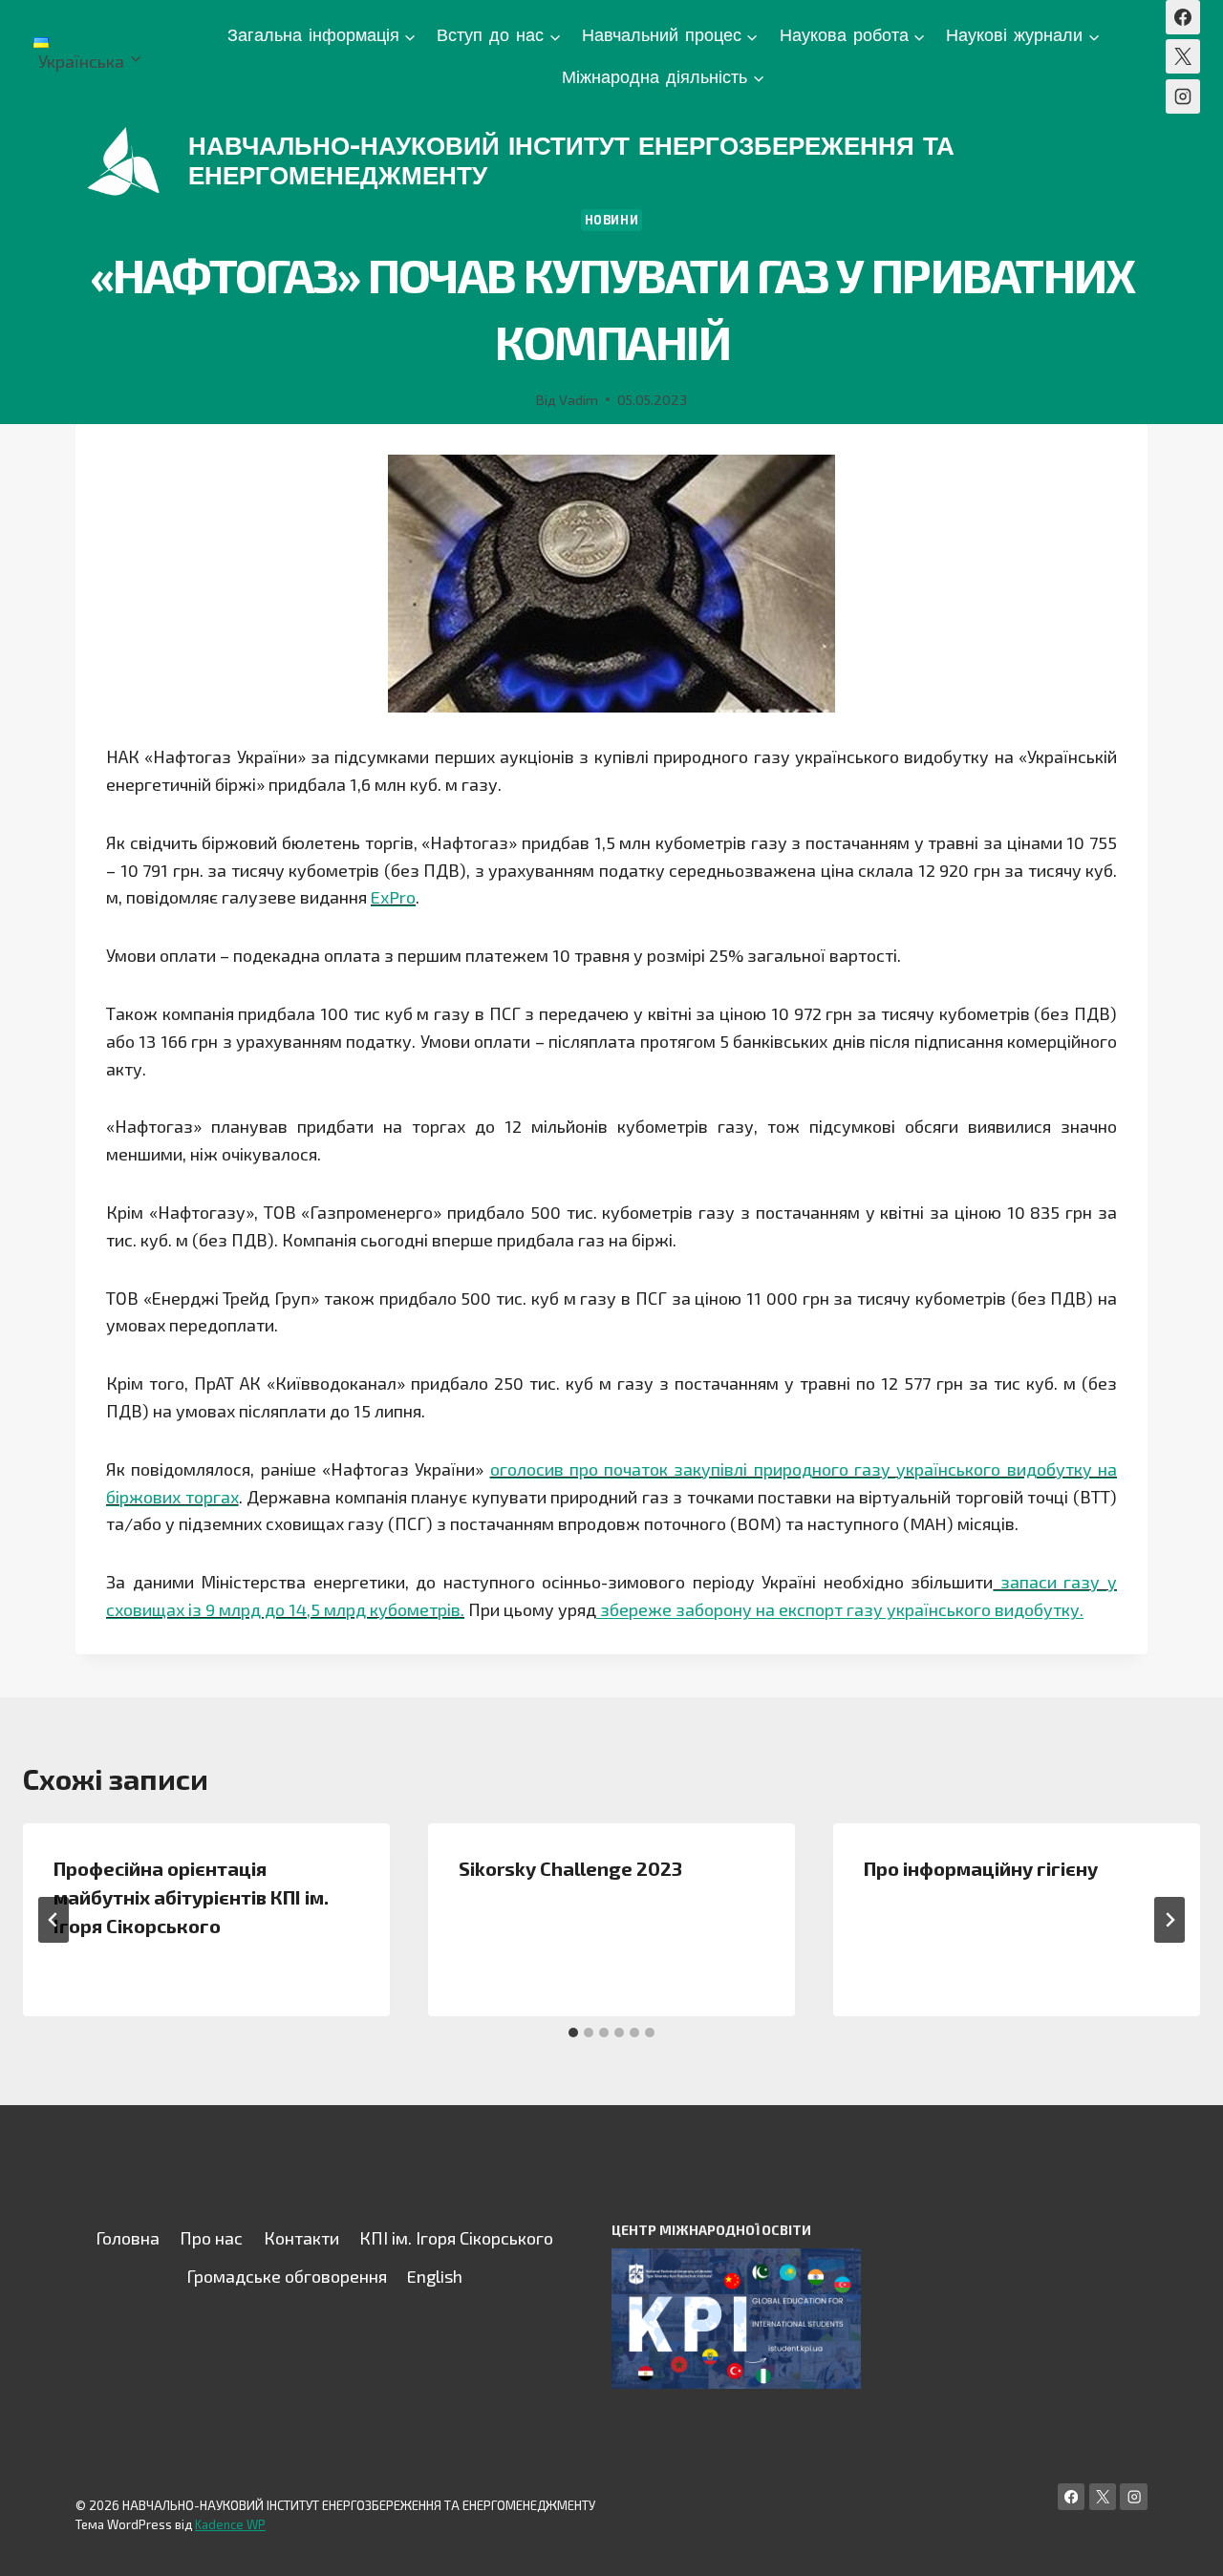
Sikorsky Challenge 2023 (570, 1868)
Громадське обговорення (287, 2276)
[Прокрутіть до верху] (1179, 2542)
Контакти (301, 2238)
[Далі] (1169, 1920)
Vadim (579, 400)
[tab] (573, 2033)
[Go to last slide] (54, 1920)
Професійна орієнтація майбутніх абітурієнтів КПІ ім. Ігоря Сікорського (191, 1897)
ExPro (393, 897)
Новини (612, 220)
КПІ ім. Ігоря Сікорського (456, 2238)
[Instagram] (1183, 96)
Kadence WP (230, 2524)
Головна (128, 2238)
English (435, 2276)
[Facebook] (1183, 17)
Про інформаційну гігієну (981, 1868)
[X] (1183, 56)
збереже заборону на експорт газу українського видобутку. (840, 1609)
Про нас (211, 2238)
